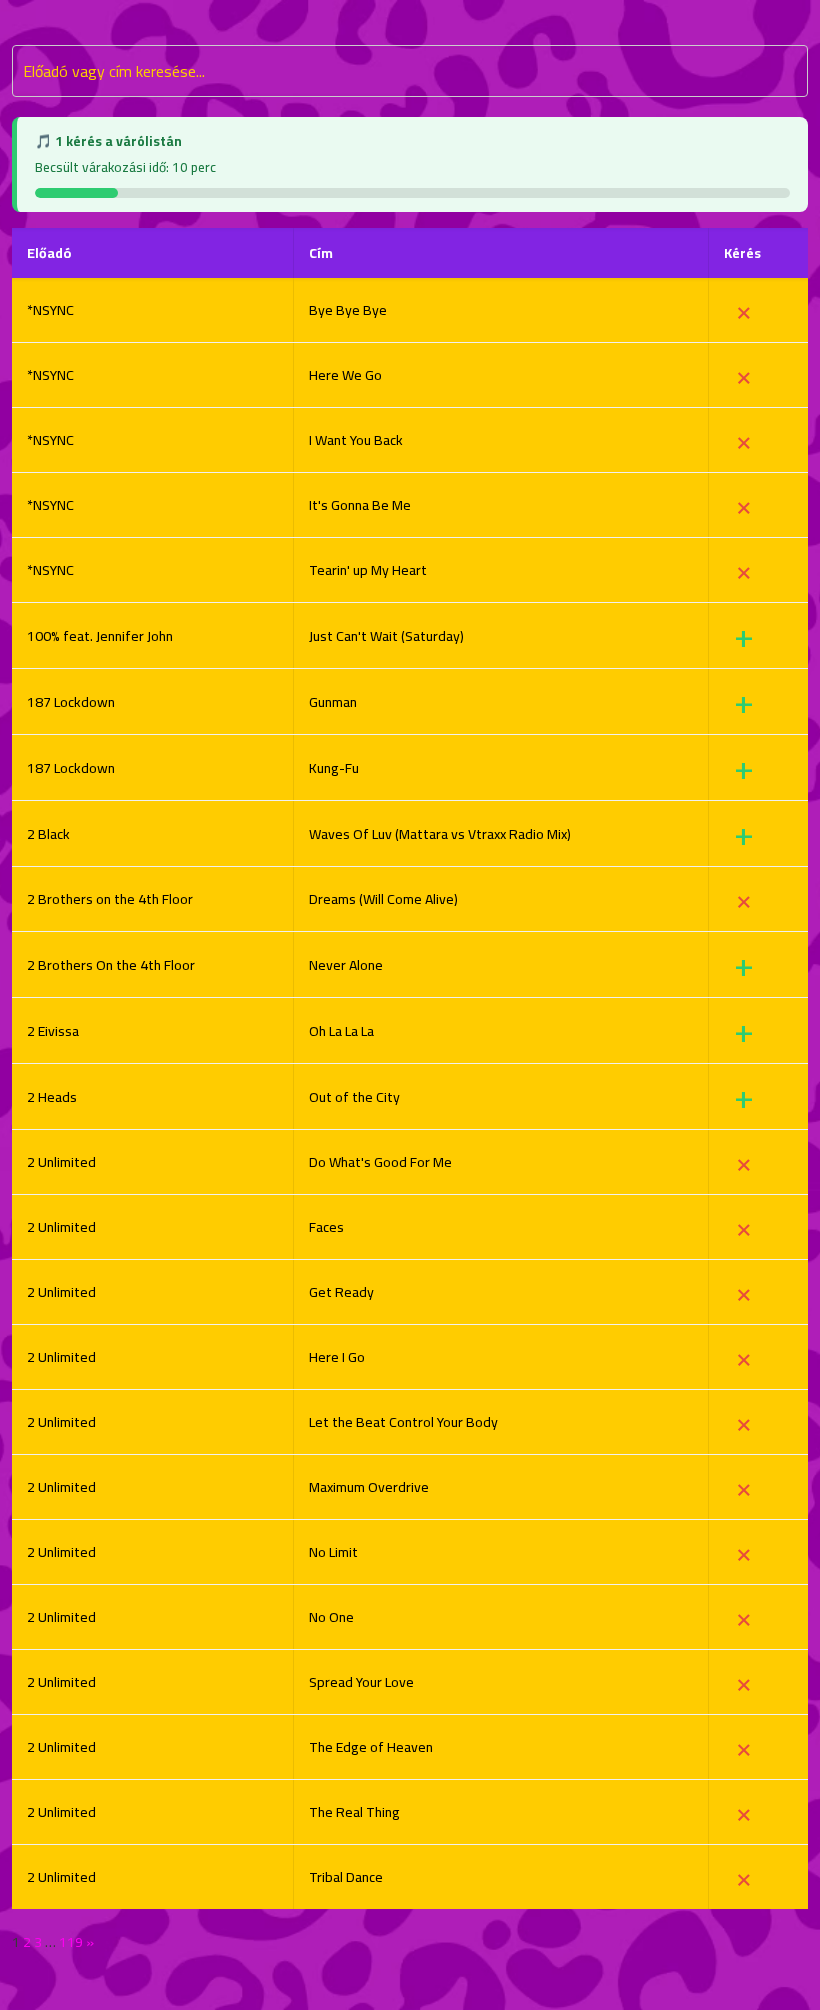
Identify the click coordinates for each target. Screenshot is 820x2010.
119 (71, 1942)
